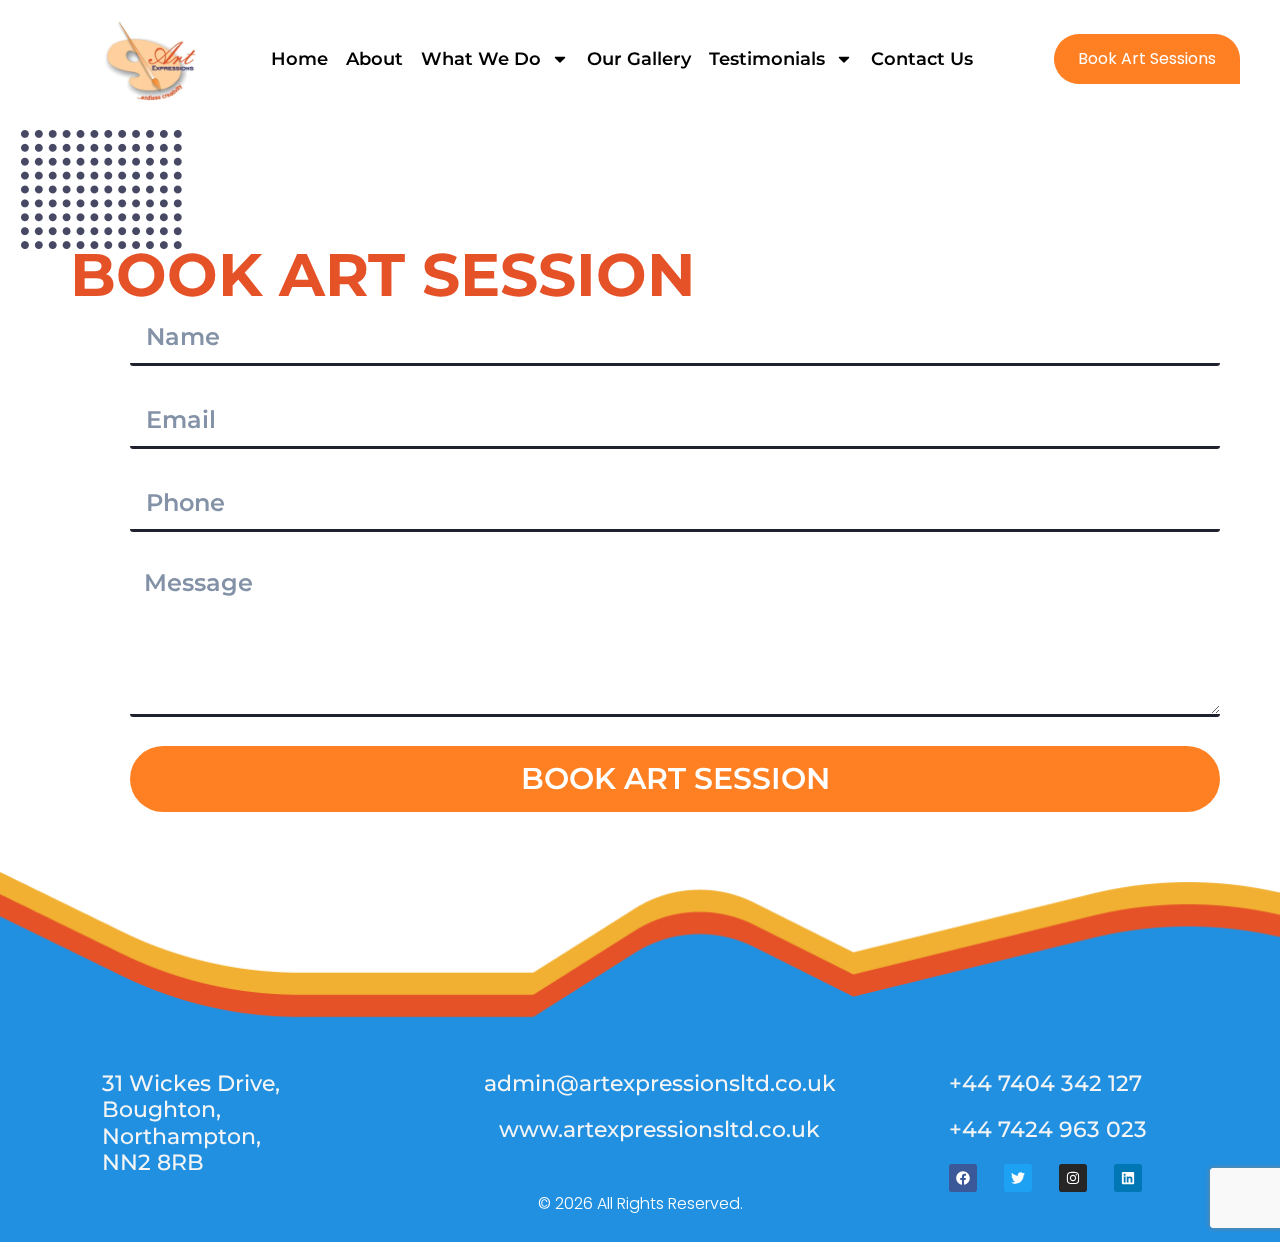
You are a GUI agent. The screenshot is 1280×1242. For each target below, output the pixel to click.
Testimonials (767, 59)
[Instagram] (1073, 1178)
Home (299, 59)
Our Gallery (639, 59)
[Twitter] (1018, 1178)
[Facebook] (963, 1178)
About (374, 59)
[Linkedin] (1128, 1178)
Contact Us (922, 59)
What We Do (481, 59)
